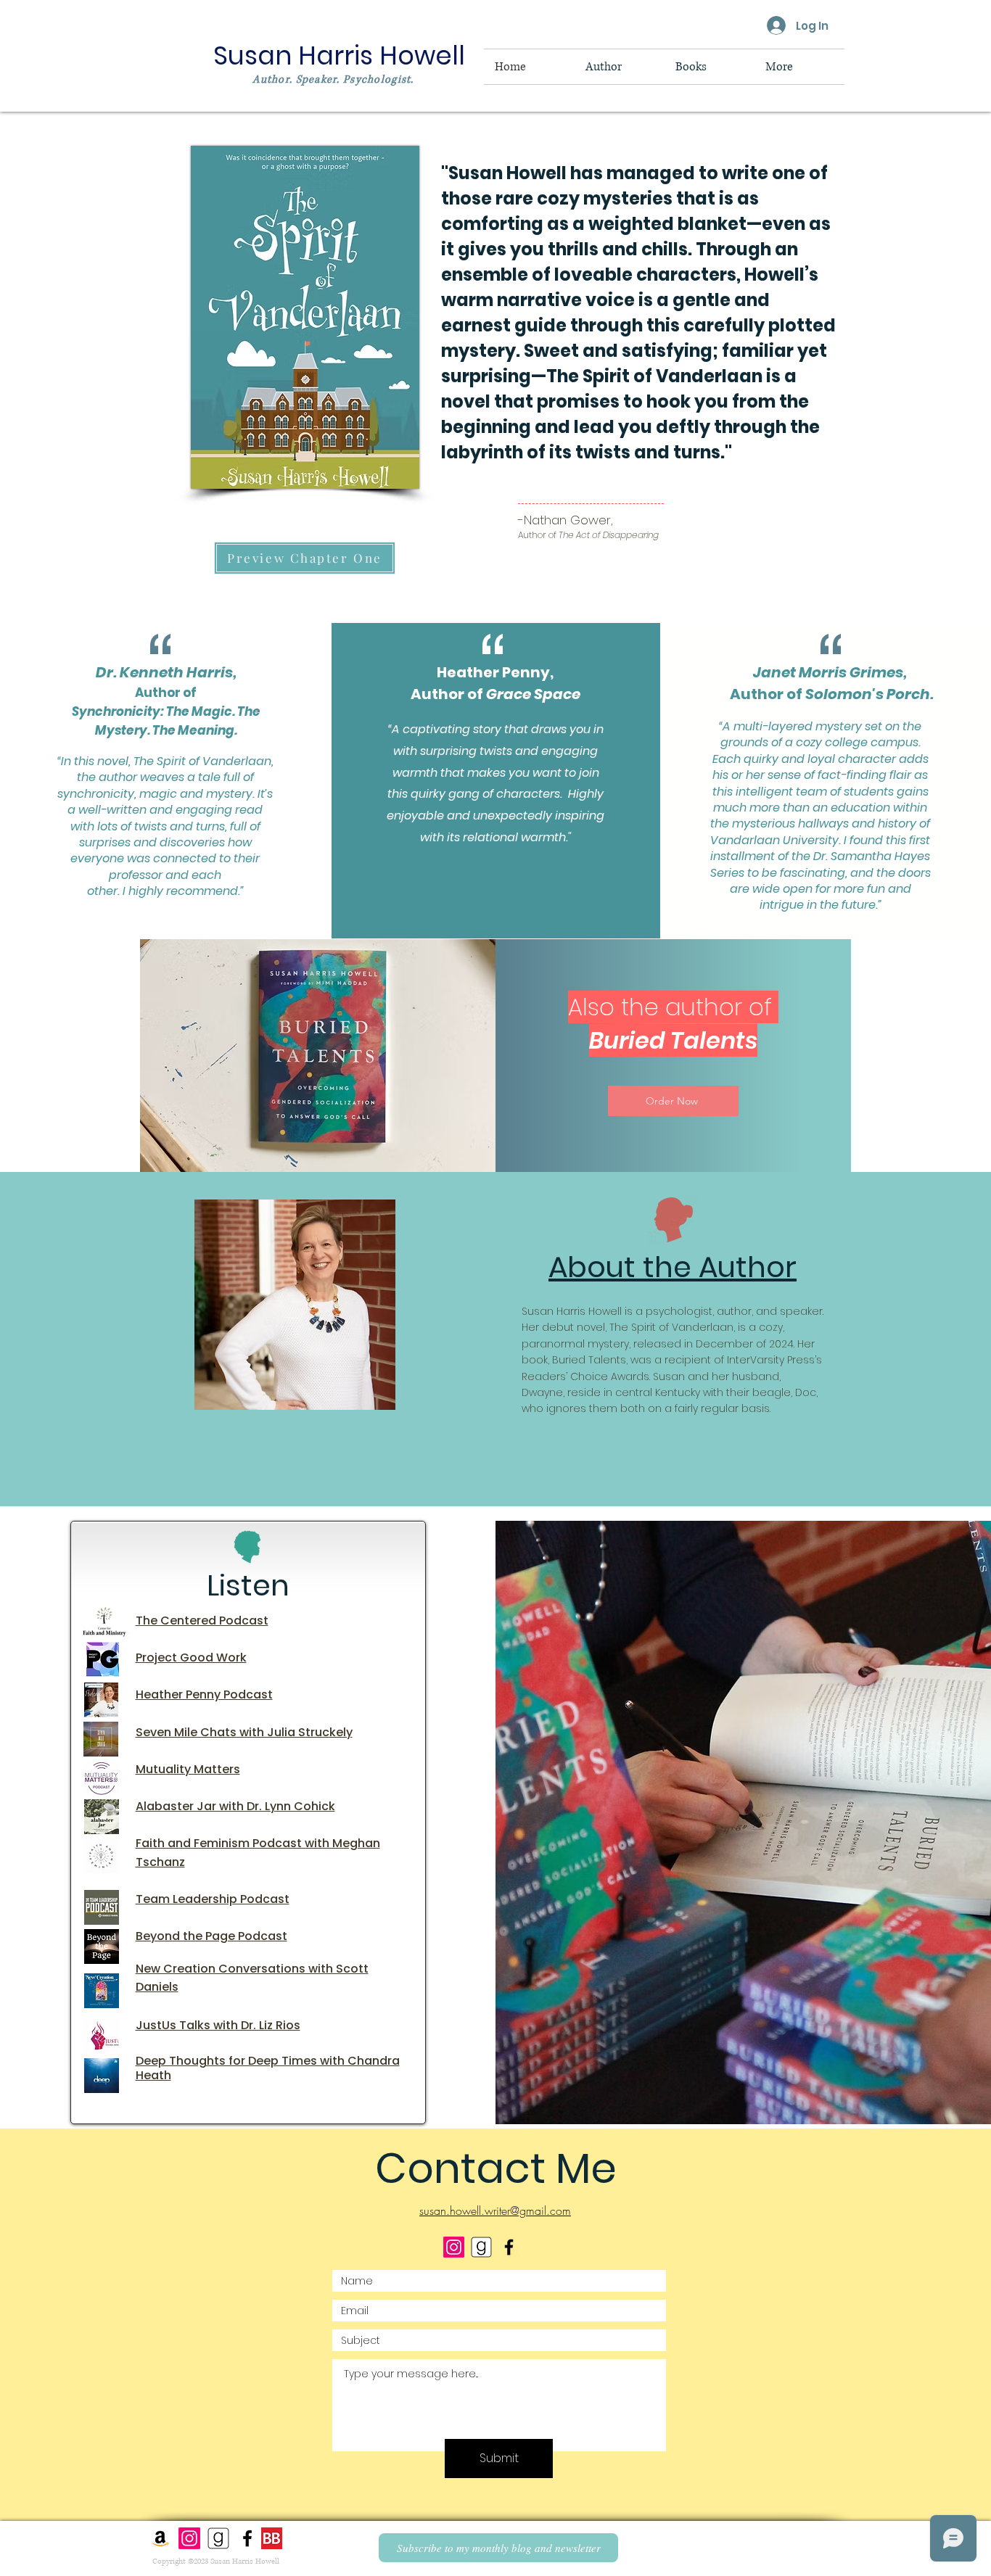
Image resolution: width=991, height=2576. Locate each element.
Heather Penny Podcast (204, 1694)
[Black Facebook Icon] (509, 2247)
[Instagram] (454, 2247)
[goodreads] (481, 2247)
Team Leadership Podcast (213, 1899)
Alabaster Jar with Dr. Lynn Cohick (235, 1806)
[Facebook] (247, 2538)
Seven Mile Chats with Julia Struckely (244, 1732)
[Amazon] (160, 2538)
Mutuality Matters (188, 1769)
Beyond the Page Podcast (211, 1936)
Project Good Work (191, 1658)
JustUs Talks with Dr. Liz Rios (218, 2025)
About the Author (673, 1267)
